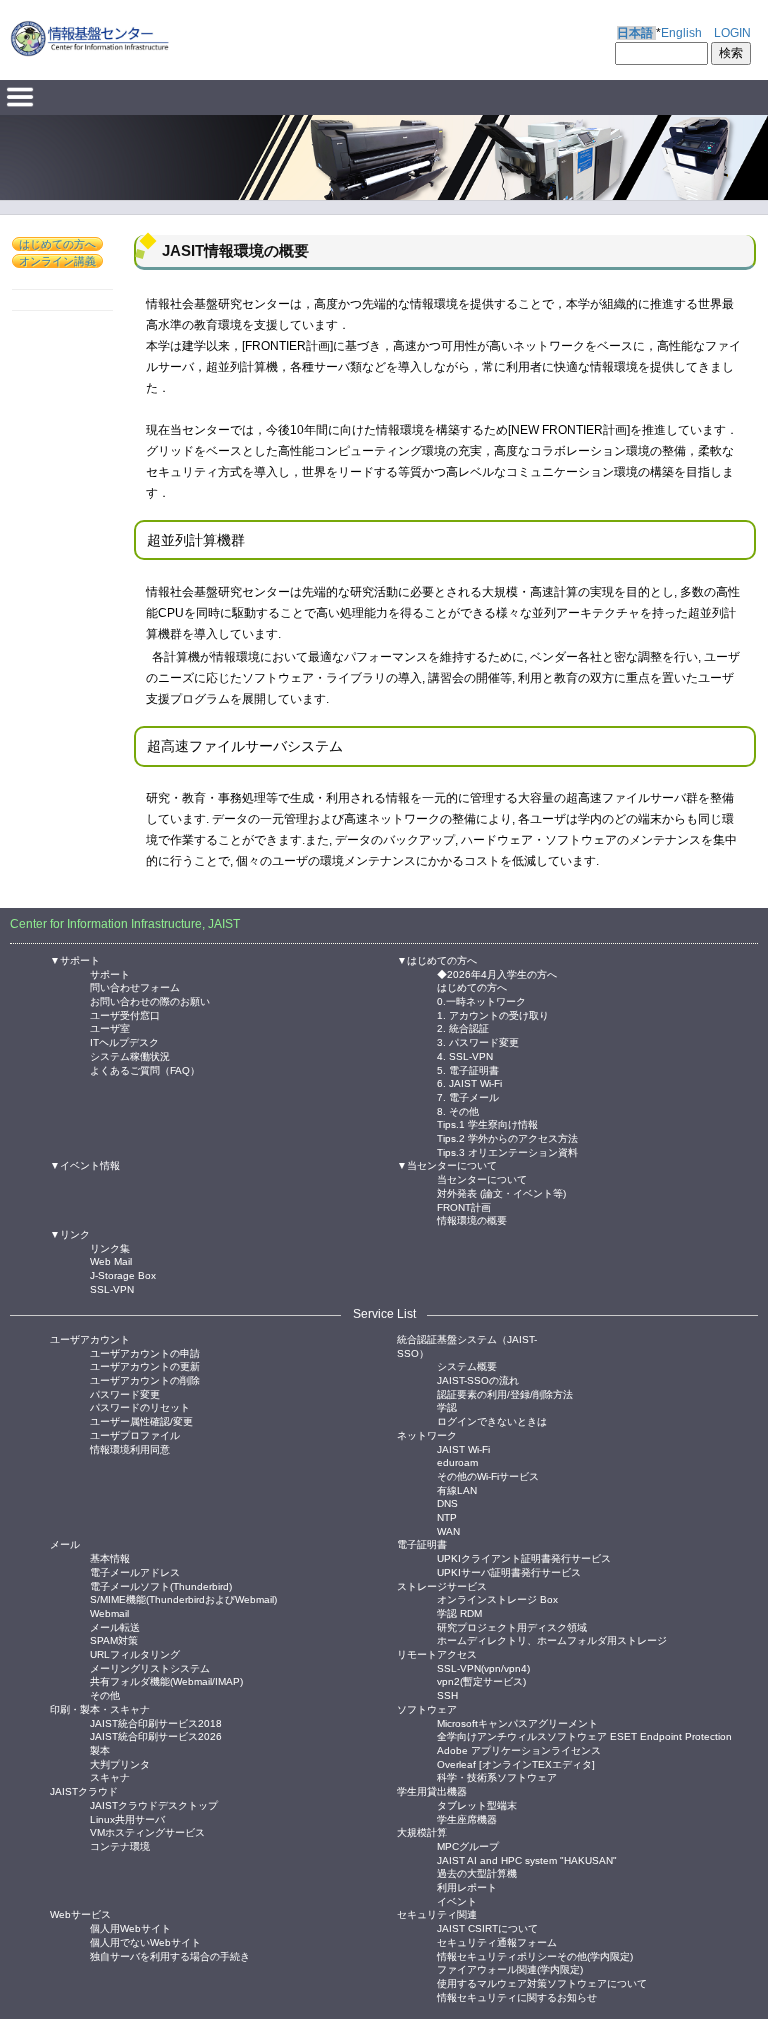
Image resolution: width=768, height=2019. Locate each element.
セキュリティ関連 (437, 1914)
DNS (447, 1502)
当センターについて (482, 1178)
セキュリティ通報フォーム (497, 1941)
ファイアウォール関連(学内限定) (510, 1968)
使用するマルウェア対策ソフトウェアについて (542, 1982)
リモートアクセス (437, 1654)
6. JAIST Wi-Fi (469, 1082)
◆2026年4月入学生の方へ (497, 973)
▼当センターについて (447, 1165)
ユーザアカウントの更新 (145, 1365)
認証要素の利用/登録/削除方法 (505, 1393)
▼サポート (75, 960)
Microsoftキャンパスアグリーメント (517, 1722)
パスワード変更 (125, 1393)
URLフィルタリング (135, 1653)
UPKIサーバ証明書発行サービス (509, 1571)
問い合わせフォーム (135, 986)
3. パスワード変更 (478, 1041)
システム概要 (467, 1365)
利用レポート (467, 1886)
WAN (448, 1530)
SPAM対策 (114, 1639)
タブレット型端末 (477, 1804)
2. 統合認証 (463, 1027)
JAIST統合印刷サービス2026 (156, 1735)
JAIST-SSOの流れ (478, 1379)
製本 (100, 1749)
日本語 (635, 33)
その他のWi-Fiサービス (488, 1475)
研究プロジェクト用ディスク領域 (512, 1626)
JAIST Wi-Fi (463, 1448)
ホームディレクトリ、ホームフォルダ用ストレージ (552, 1639)
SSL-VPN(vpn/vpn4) (483, 1667)
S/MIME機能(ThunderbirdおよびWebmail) (183, 1598)
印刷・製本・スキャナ (100, 1709)
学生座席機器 (467, 1818)
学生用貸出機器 (432, 1791)
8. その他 (458, 1110)
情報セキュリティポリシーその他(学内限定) (535, 1955)
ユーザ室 (110, 1027)
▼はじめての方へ (437, 960)
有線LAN (457, 1489)
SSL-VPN (112, 1288)
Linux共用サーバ (127, 1818)
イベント (457, 1900)
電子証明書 (422, 1544)
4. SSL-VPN (465, 1055)
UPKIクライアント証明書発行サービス (524, 1557)
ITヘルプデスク (124, 1041)
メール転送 (115, 1626)
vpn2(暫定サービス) (481, 1680)
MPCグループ (468, 1845)
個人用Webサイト (130, 1927)
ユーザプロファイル (135, 1434)
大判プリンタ (120, 1763)
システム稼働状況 (130, 1055)
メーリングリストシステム (150, 1667)
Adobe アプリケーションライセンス (519, 1749)
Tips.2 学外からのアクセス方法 (507, 1137)
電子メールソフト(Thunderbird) (161, 1585)
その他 (105, 1694)
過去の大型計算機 (477, 1872)
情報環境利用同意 (130, 1448)
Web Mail (111, 1260)
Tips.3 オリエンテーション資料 (507, 1151)
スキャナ (110, 1776)
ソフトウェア (427, 1709)
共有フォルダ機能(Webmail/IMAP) (166, 1680)
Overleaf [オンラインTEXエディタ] (516, 1763)
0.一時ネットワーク (481, 1000)
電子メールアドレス (135, 1571)
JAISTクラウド (84, 1791)
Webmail (109, 1612)
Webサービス (80, 1914)
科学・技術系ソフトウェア (497, 1776)
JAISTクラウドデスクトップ (154, 1804)
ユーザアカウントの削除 (145, 1379)
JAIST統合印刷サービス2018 (156, 1722)
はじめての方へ (57, 244)
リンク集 (110, 1247)
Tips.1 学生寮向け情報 (487, 1123)
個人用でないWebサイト (145, 1941)
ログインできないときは (492, 1420)
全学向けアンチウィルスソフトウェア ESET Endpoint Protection (584, 1735)
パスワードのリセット (140, 1406)
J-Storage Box (123, 1274)
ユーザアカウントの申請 (145, 1352)
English (681, 33)
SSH (447, 1694)
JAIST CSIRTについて (487, 1927)
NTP (447, 1516)
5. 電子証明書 (468, 1069)
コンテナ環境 (120, 1845)
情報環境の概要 (472, 1219)
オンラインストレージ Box (497, 1598)
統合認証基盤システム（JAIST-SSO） (467, 1346)
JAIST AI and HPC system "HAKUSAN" (527, 1859)
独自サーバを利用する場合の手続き (170, 1955)
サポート (110, 973)
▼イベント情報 (85, 1165)
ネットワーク (427, 1435)
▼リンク (70, 1234)
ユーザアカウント (90, 1339)
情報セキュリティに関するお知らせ (517, 1996)
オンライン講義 (57, 261)
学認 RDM (459, 1612)
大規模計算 (422, 1832)
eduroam (457, 1461)
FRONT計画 (464, 1206)
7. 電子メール (468, 1096)
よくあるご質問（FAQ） (145, 1069)
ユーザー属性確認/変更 (141, 1420)
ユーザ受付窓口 (125, 1014)
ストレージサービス (442, 1586)
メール (65, 1544)
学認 (447, 1406)
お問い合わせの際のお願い (150, 1000)
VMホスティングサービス (147, 1831)
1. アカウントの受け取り (493, 1014)
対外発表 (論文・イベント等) (501, 1192)
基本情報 (110, 1557)
